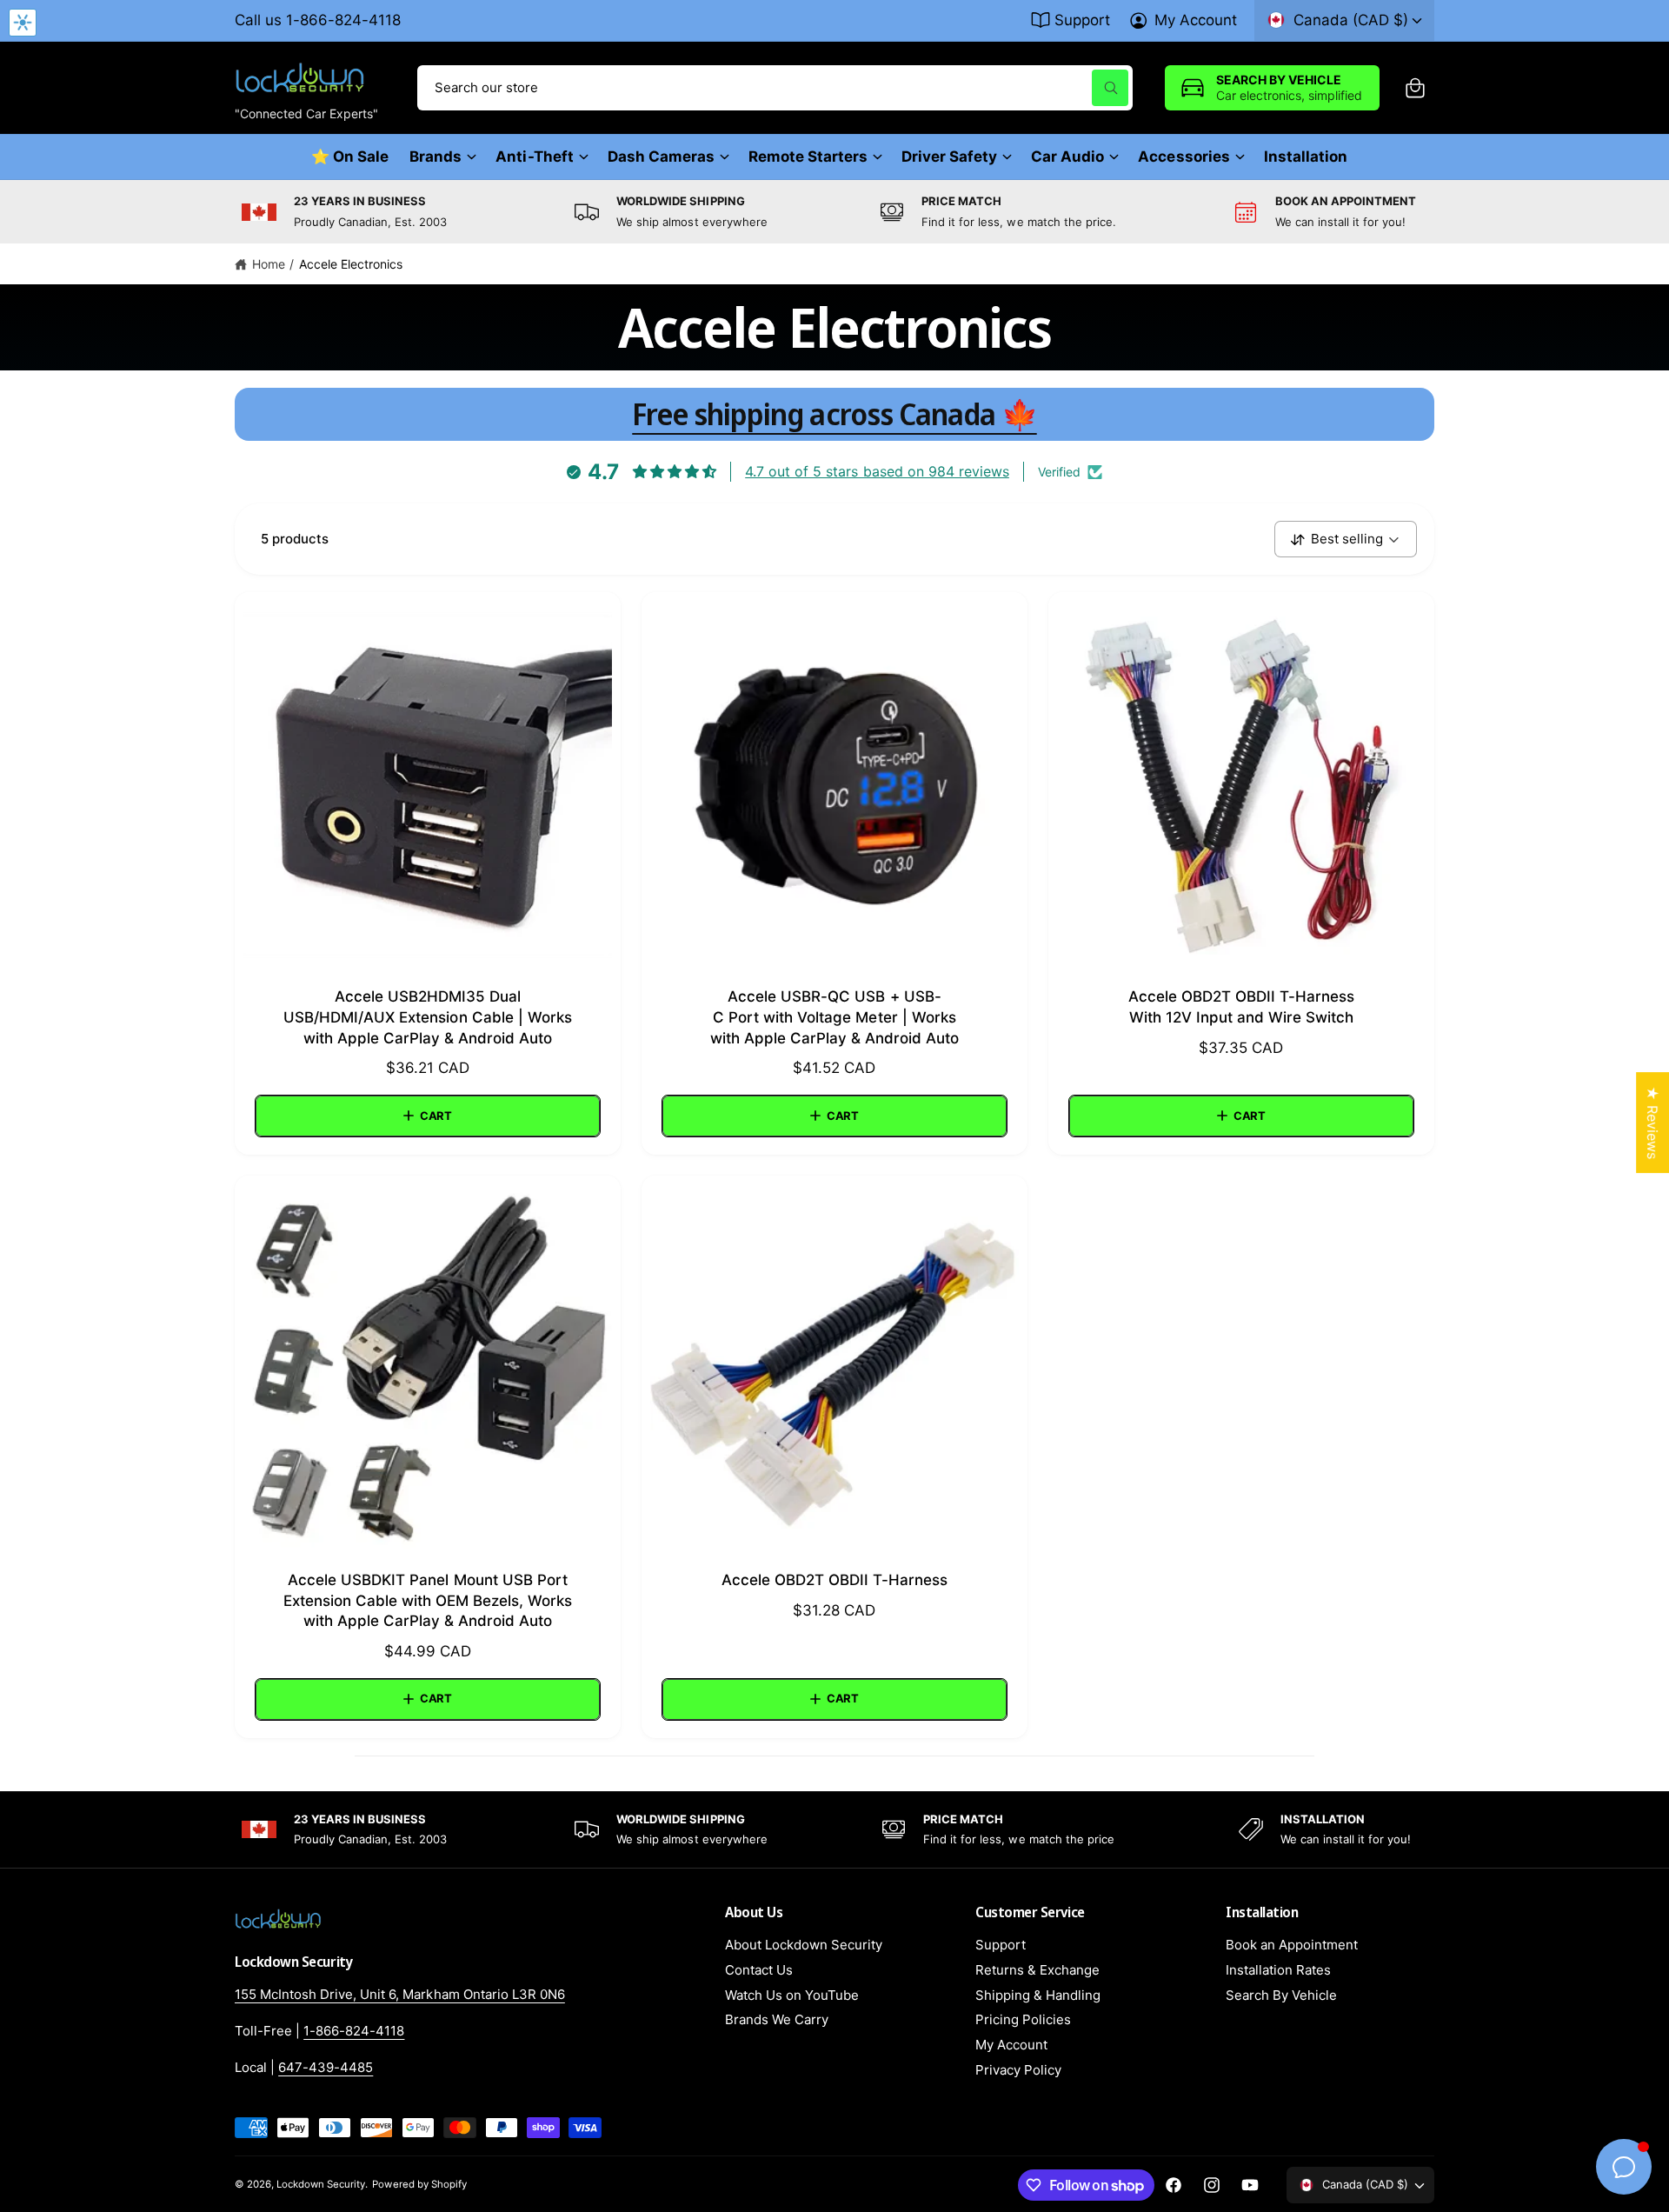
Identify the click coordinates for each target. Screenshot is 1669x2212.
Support (1082, 20)
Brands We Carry (777, 2019)
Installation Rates (1278, 1970)
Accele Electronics (351, 264)
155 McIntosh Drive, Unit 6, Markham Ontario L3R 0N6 (400, 1994)
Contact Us (759, 1970)
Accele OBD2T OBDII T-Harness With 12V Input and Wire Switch (1241, 1007)
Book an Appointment (1292, 1945)
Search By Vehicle (1281, 1995)
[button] (1415, 88)
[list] (834, 212)
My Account (1196, 20)
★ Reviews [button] (1652, 1123)
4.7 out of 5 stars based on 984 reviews (877, 471)
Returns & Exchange (1037, 1970)
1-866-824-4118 (354, 2031)
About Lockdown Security (804, 1945)
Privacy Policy (1018, 2070)
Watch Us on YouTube (792, 1995)
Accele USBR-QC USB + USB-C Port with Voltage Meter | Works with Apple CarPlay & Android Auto (835, 1017)
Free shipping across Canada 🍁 (834, 414)
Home (269, 264)
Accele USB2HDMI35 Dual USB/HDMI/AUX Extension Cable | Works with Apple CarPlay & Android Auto (428, 1017)
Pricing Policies (1023, 2019)
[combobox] (775, 88)
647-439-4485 (326, 2067)
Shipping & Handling (1038, 1995)
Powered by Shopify (419, 2184)
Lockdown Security (321, 2184)
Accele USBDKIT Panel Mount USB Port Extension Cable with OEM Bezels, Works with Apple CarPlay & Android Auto (428, 1601)
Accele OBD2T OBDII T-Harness (834, 1580)
